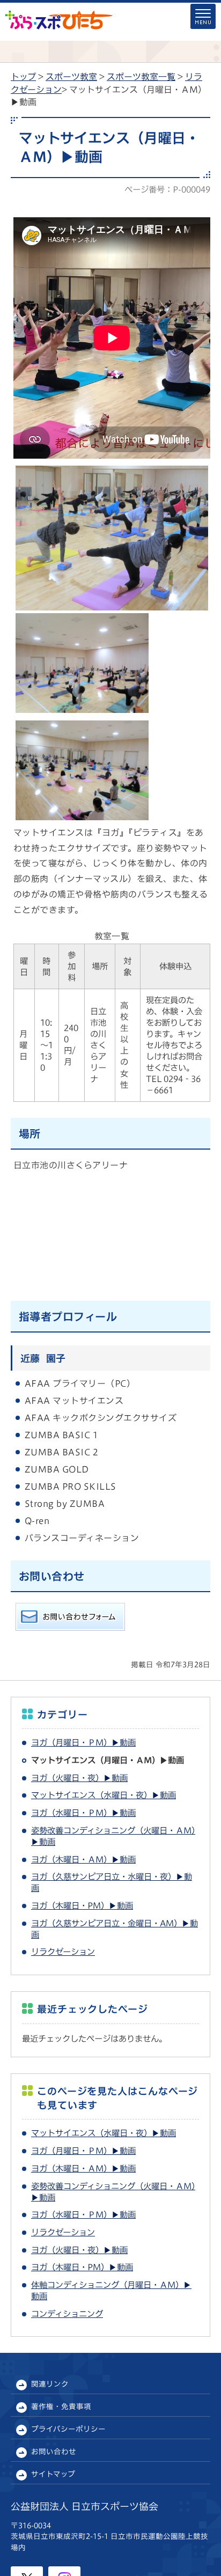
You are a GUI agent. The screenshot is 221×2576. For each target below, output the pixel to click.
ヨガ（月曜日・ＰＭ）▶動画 (83, 1742)
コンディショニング (67, 2314)
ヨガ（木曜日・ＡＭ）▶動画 (83, 1859)
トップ (23, 77)
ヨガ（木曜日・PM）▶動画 (82, 1905)
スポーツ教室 (71, 77)
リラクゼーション (63, 1952)
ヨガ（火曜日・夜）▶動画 (79, 1778)
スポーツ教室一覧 (141, 77)
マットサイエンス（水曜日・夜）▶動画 (104, 1795)
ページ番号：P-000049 (167, 189)
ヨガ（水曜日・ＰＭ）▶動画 (83, 1813)
